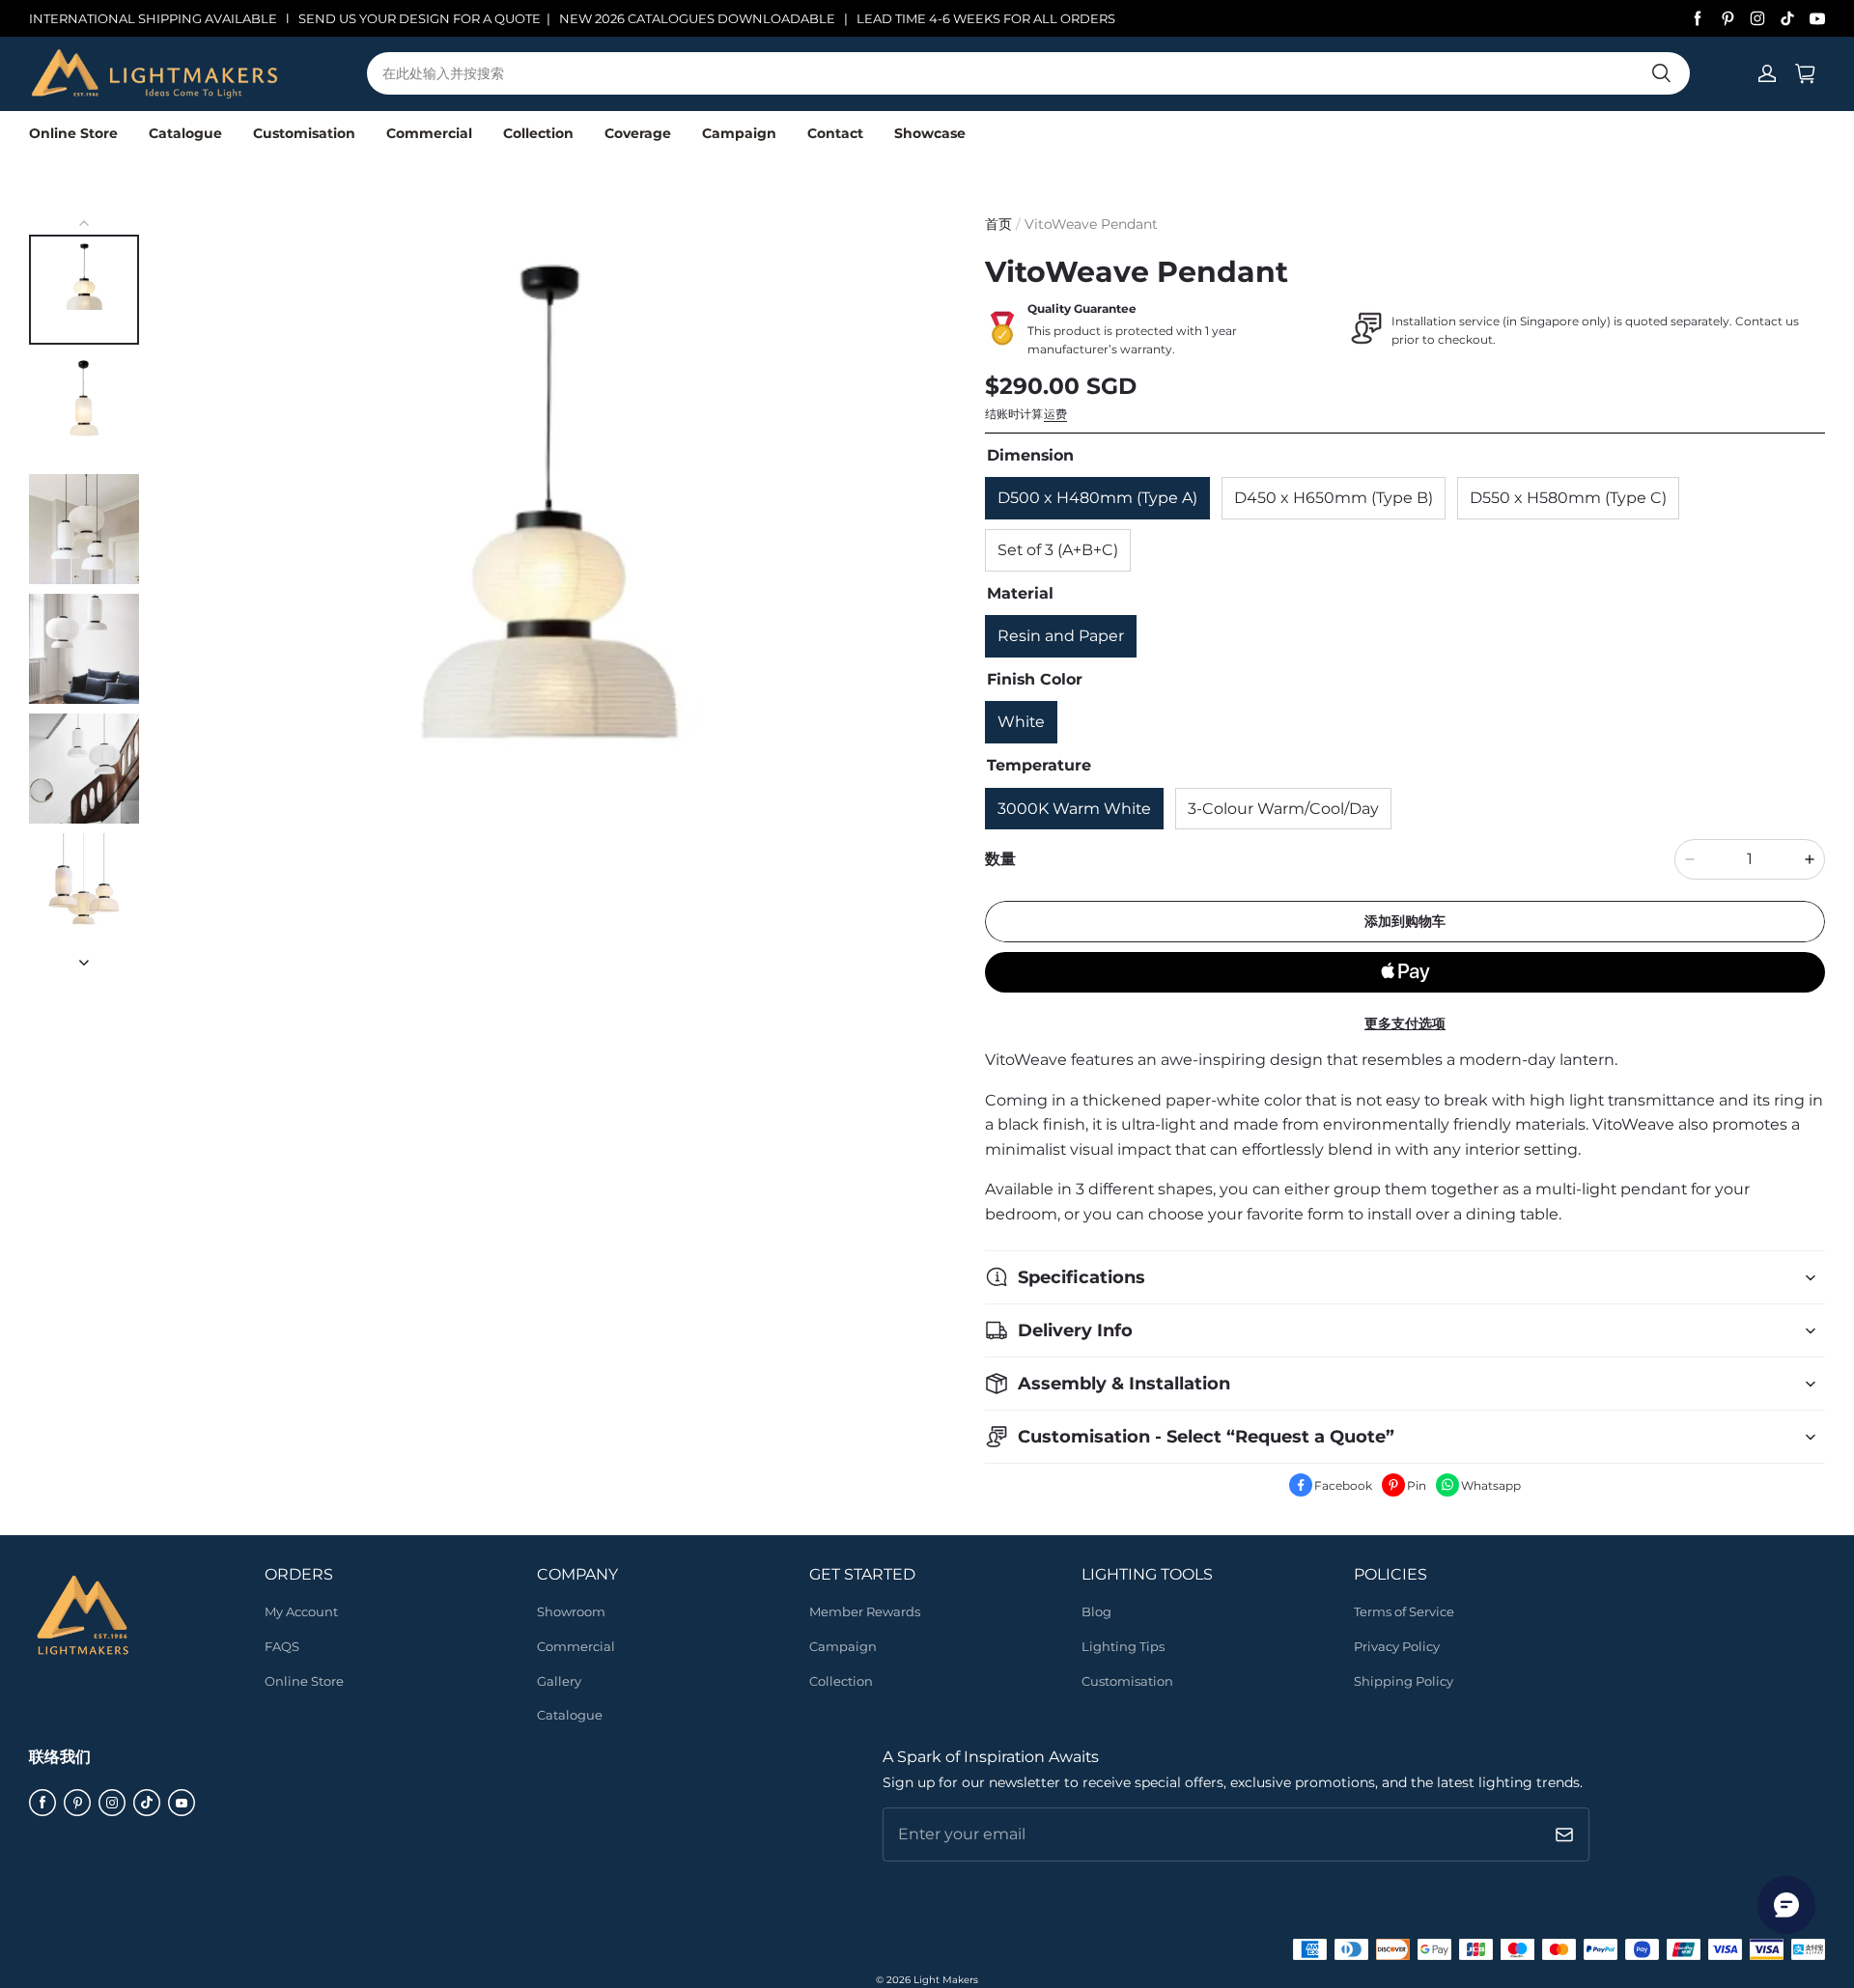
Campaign (739, 133)
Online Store (73, 133)
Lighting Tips (1123, 1646)
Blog (1096, 1611)
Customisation (304, 133)
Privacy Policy (1397, 1646)
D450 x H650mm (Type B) (1334, 498)
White (1021, 722)
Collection (538, 133)
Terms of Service (1404, 1611)
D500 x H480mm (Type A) (1097, 498)
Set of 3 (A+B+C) (1058, 550)
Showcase (930, 133)
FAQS (282, 1646)
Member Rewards (865, 1611)
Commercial (429, 133)
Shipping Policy (1404, 1681)
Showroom (571, 1611)
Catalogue (185, 133)
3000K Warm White (1074, 809)
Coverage (638, 133)
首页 (998, 224)
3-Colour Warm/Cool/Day (1283, 809)
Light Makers (946, 1980)
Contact (835, 133)
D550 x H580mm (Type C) (1568, 498)
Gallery (559, 1681)
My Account (301, 1611)
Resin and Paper (1061, 636)
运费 (1055, 414)
